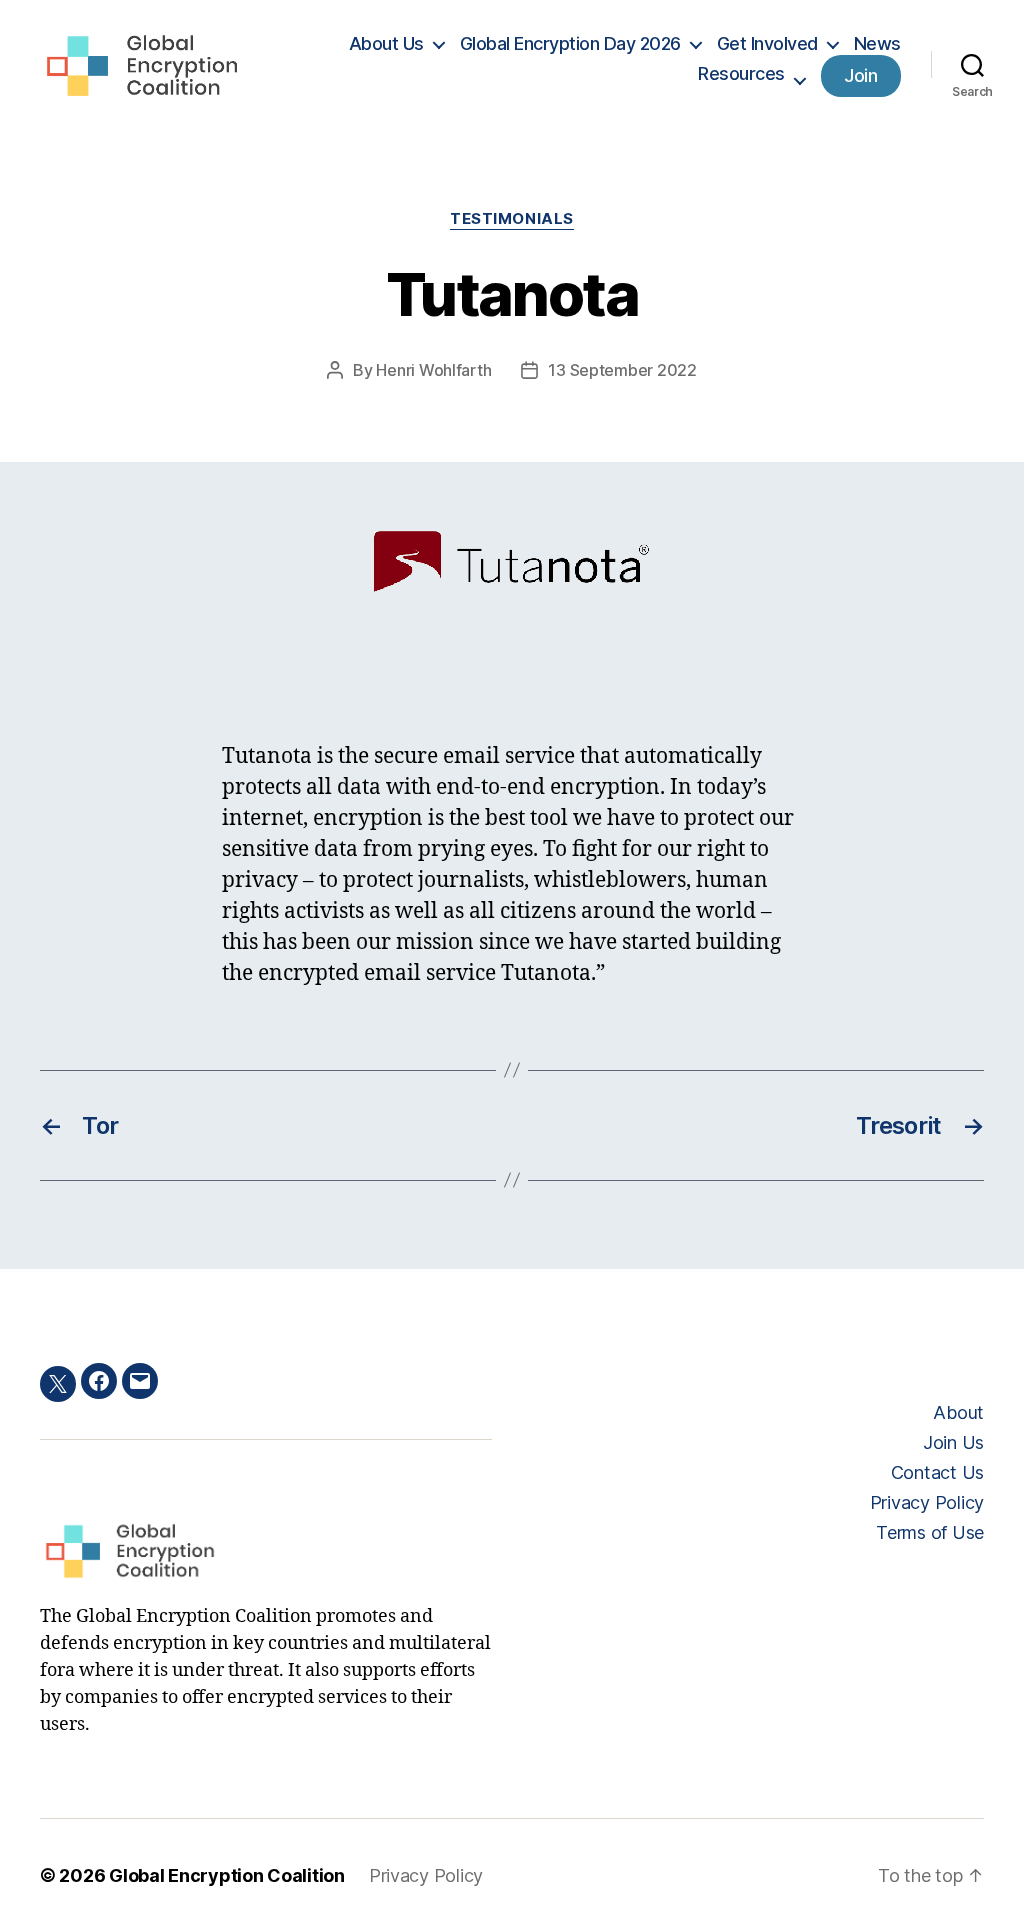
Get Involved (767, 43)
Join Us (953, 1442)
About (958, 1412)
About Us (386, 43)
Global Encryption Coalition (227, 1875)
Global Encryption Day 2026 (570, 43)
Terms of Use (930, 1532)
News (877, 43)
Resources (741, 73)
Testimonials (512, 219)
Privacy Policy (927, 1502)
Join (860, 75)
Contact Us (937, 1472)
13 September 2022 (622, 370)
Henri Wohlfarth (433, 370)
